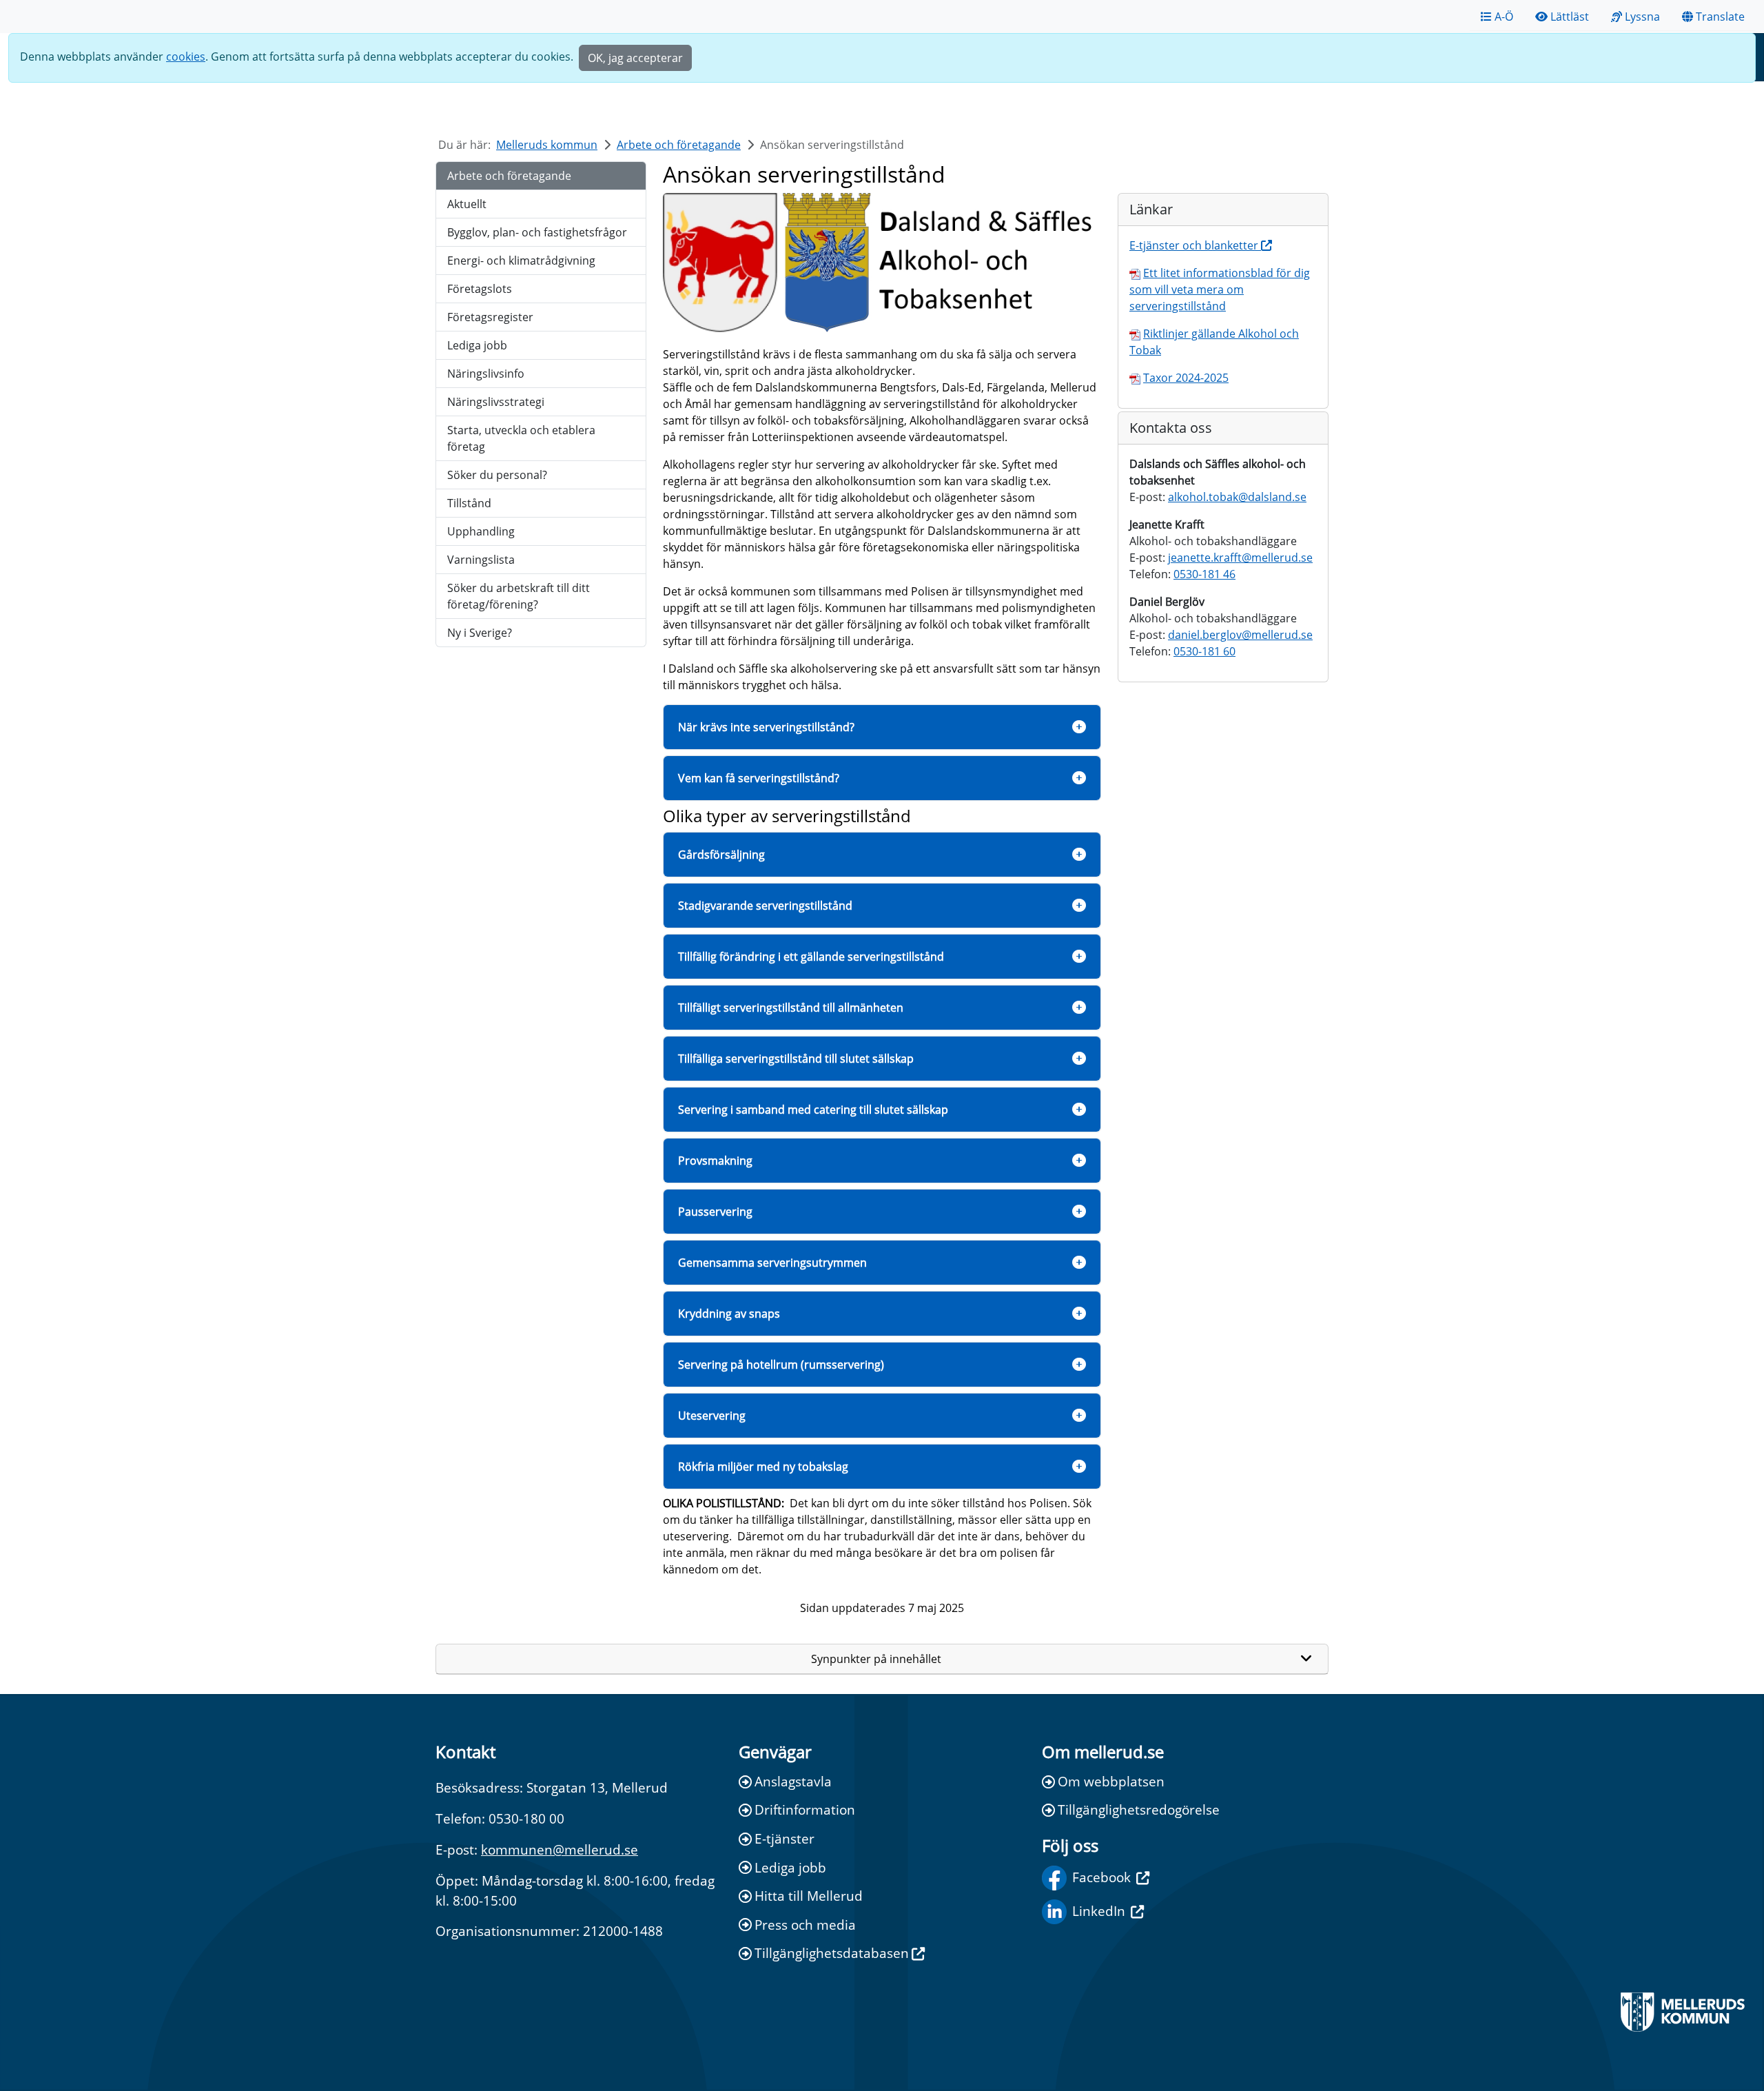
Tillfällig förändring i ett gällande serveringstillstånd (811, 957)
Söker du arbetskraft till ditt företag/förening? (519, 596)
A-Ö (1504, 17)
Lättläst (1570, 17)
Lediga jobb (477, 345)
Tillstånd (469, 503)
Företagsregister (490, 317)
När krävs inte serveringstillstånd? (766, 727)
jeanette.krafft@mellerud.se (1240, 558)
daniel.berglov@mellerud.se (1240, 635)
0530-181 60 (1204, 651)
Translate (1720, 17)
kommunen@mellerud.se (560, 1849)
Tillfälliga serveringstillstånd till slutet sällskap (796, 1059)
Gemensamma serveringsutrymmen (772, 1263)
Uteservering (712, 1416)
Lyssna (1642, 17)
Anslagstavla (793, 1781)
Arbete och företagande (679, 145)
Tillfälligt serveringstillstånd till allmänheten (791, 1008)
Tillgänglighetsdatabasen (832, 1953)
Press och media (805, 1925)
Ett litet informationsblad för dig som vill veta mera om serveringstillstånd (1220, 289)
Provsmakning (715, 1161)
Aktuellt (467, 204)
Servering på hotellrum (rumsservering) (781, 1365)
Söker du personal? (497, 475)
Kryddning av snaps (729, 1314)
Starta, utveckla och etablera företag (521, 438)
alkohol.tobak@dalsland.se (1237, 497)
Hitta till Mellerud (809, 1896)
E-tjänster (784, 1838)
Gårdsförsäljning (721, 855)
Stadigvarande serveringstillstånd (765, 906)
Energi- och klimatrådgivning (521, 261)
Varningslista (481, 560)
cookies (186, 57)
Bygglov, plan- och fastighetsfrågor (537, 232)
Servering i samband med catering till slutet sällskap (813, 1110)
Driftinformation (805, 1809)
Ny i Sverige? (480, 633)
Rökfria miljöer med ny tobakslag (763, 1467)
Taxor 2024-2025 (1186, 378)
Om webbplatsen (1111, 1781)
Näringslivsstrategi (496, 402)
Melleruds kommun (547, 145)
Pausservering (715, 1212)
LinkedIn (1099, 1911)
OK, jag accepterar (635, 58)
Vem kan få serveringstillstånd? (759, 778)
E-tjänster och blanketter (1195, 245)
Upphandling (481, 531)
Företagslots (480, 289)
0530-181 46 (1204, 574)
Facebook (1101, 1877)
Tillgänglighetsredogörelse (1139, 1809)
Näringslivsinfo (486, 374)
